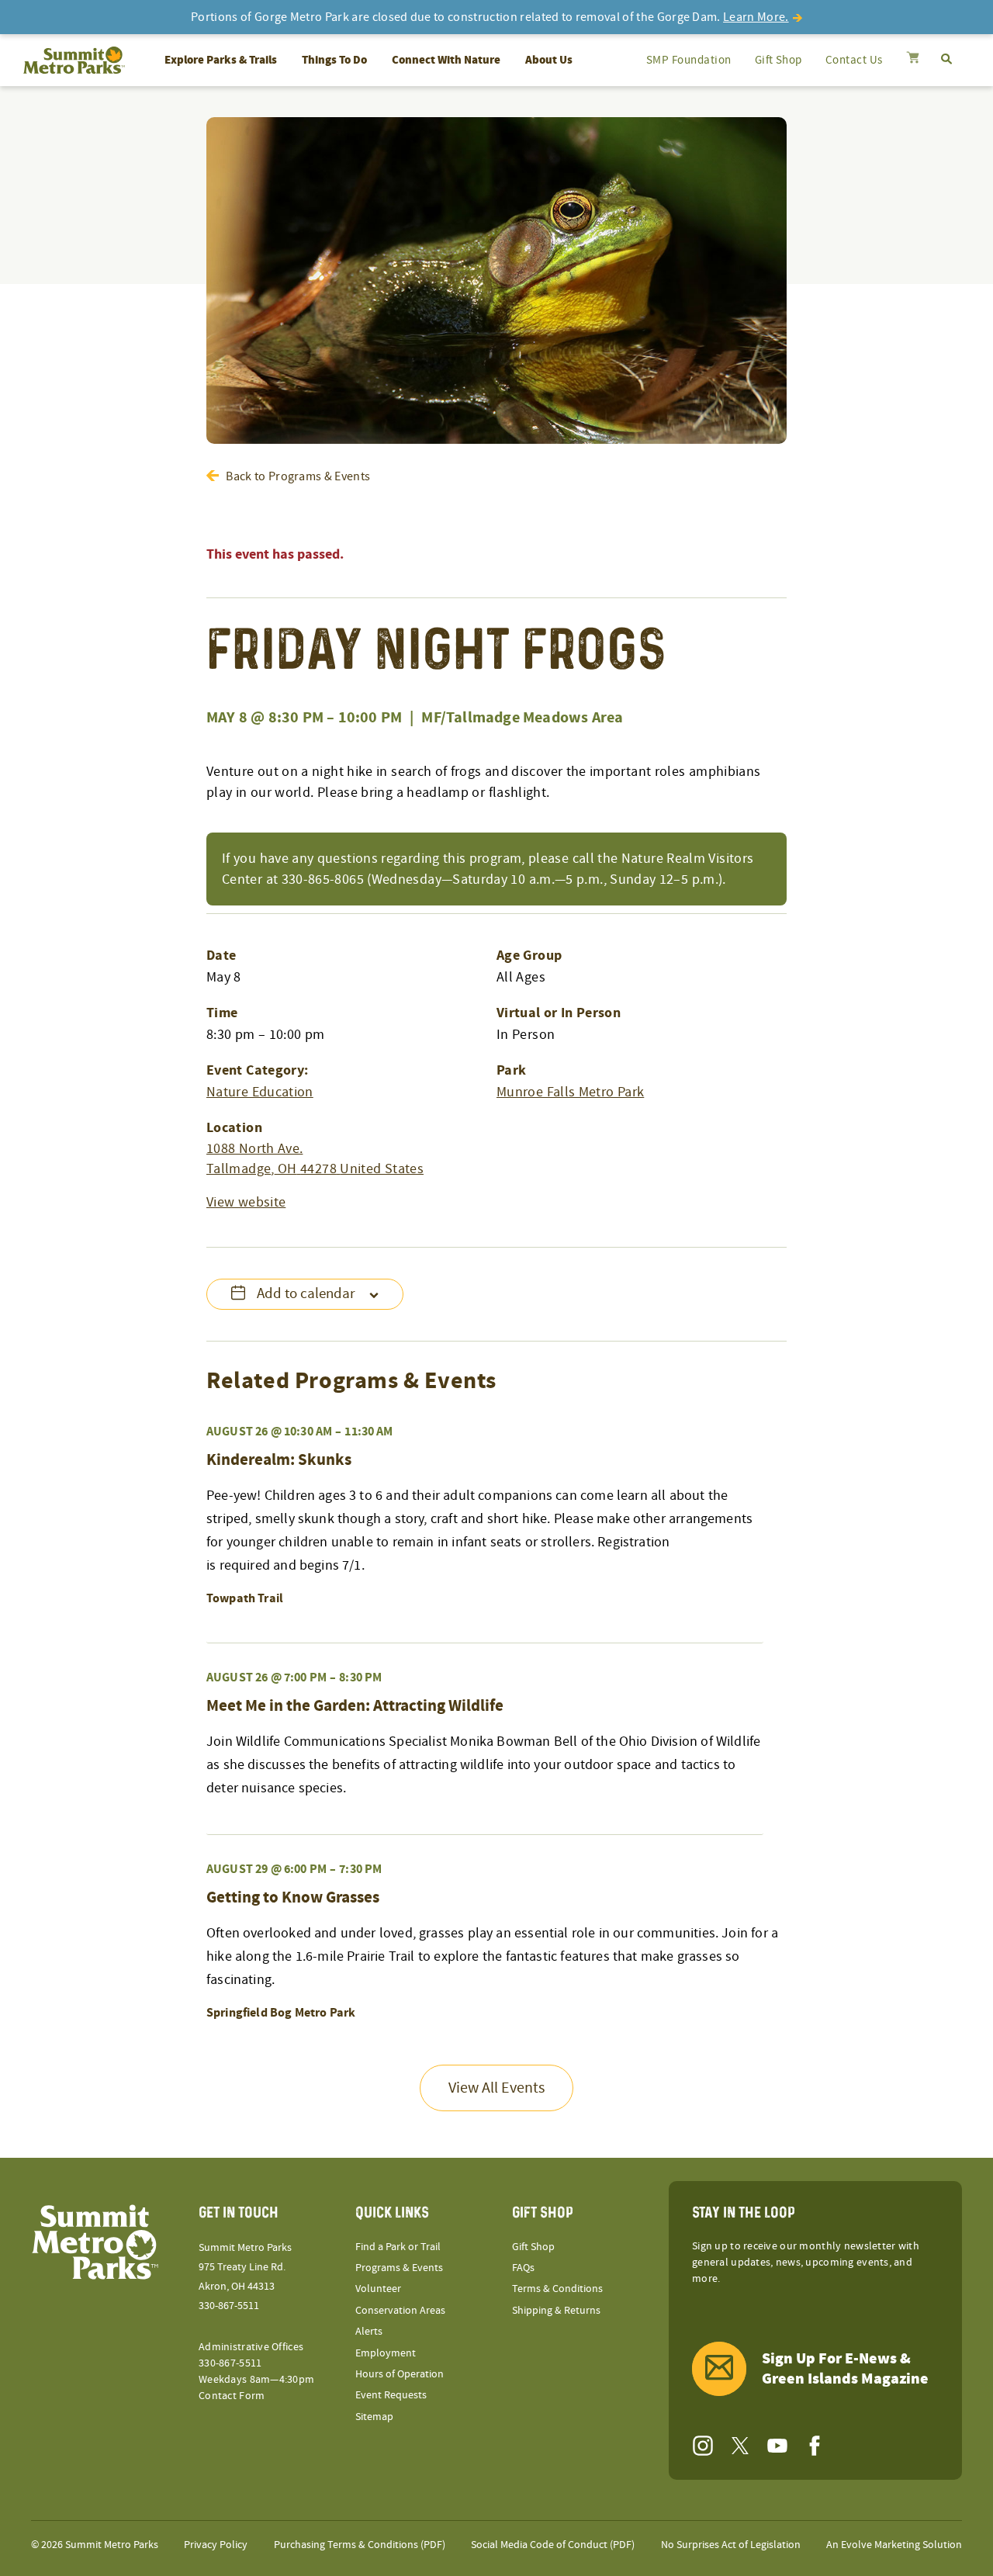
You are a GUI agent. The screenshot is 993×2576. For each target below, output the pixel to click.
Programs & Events (399, 2268)
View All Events (496, 2088)
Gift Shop (778, 60)
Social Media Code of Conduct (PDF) (553, 2545)
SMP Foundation (689, 60)
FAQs (523, 2268)
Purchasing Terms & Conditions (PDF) (360, 2545)
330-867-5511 (229, 2306)
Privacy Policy (216, 2545)
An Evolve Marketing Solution (894, 2545)
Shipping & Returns (556, 2311)
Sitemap (374, 2417)
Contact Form (232, 2396)
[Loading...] (913, 59)
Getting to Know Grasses (293, 1898)
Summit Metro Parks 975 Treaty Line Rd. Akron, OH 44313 (245, 2267)
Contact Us (854, 60)
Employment (386, 2353)
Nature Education (260, 1092)
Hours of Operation (400, 2374)
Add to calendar (306, 1294)
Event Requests (391, 2395)
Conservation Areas (400, 2311)
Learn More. (756, 17)
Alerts (369, 2332)
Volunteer (378, 2289)
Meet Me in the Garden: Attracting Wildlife (355, 1706)
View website (246, 1202)
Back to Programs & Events (298, 476)
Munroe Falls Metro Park (570, 1092)
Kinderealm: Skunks (279, 1460)
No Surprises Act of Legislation (731, 2545)
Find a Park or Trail (398, 2247)
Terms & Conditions (557, 2289)
